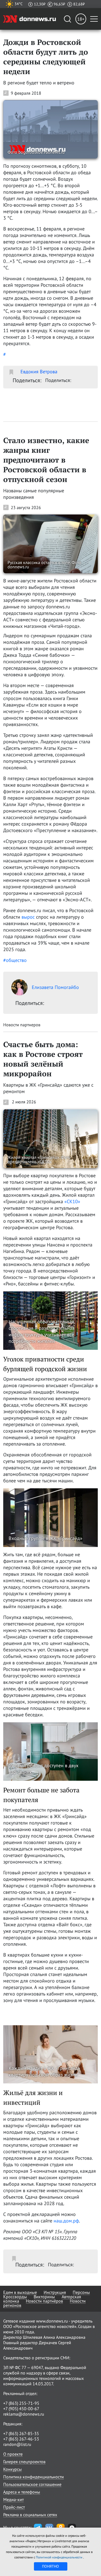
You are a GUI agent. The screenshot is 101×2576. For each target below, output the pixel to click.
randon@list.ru (17, 2444)
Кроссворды (15, 2297)
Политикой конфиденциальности (60, 2557)
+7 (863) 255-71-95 (21, 2403)
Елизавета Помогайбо (55, 987)
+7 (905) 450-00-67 (21, 2409)
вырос (28, 917)
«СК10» (72, 1201)
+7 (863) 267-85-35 (21, 2433)
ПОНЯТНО (50, 2566)
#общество (15, 960)
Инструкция (55, 2292)
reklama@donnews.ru (24, 2414)
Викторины (44, 2297)
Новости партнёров (44, 2301)
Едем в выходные (20, 2292)
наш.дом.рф (66, 2221)
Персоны (81, 2292)
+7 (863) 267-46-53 (21, 2439)
